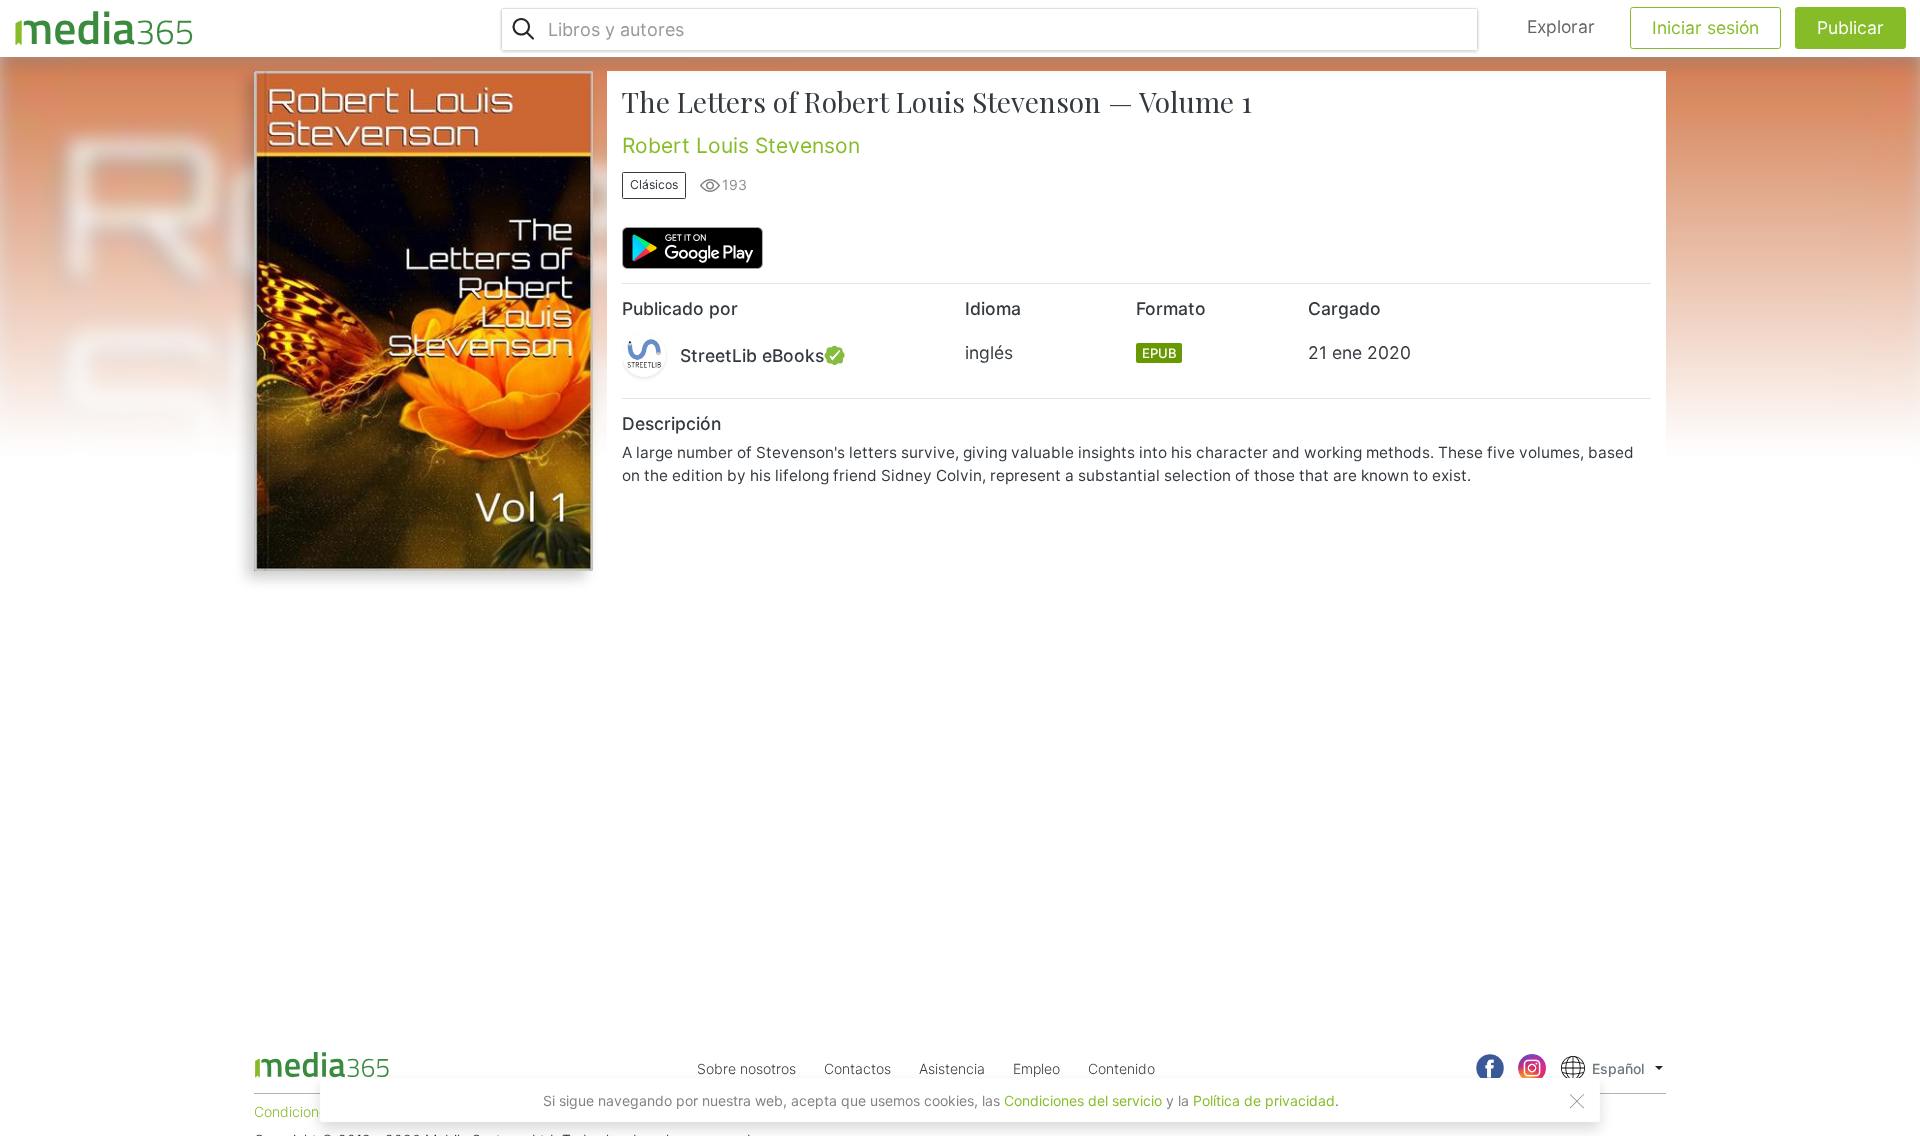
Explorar (1561, 26)
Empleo (1036, 1068)
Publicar (1850, 27)
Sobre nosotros (746, 1068)
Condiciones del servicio (1083, 1100)
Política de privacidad (1264, 1100)
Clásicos (654, 184)
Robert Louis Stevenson (741, 145)
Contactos (857, 1068)
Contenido (1121, 1068)
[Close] (1577, 1101)
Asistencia (952, 1068)
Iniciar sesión (1705, 27)
